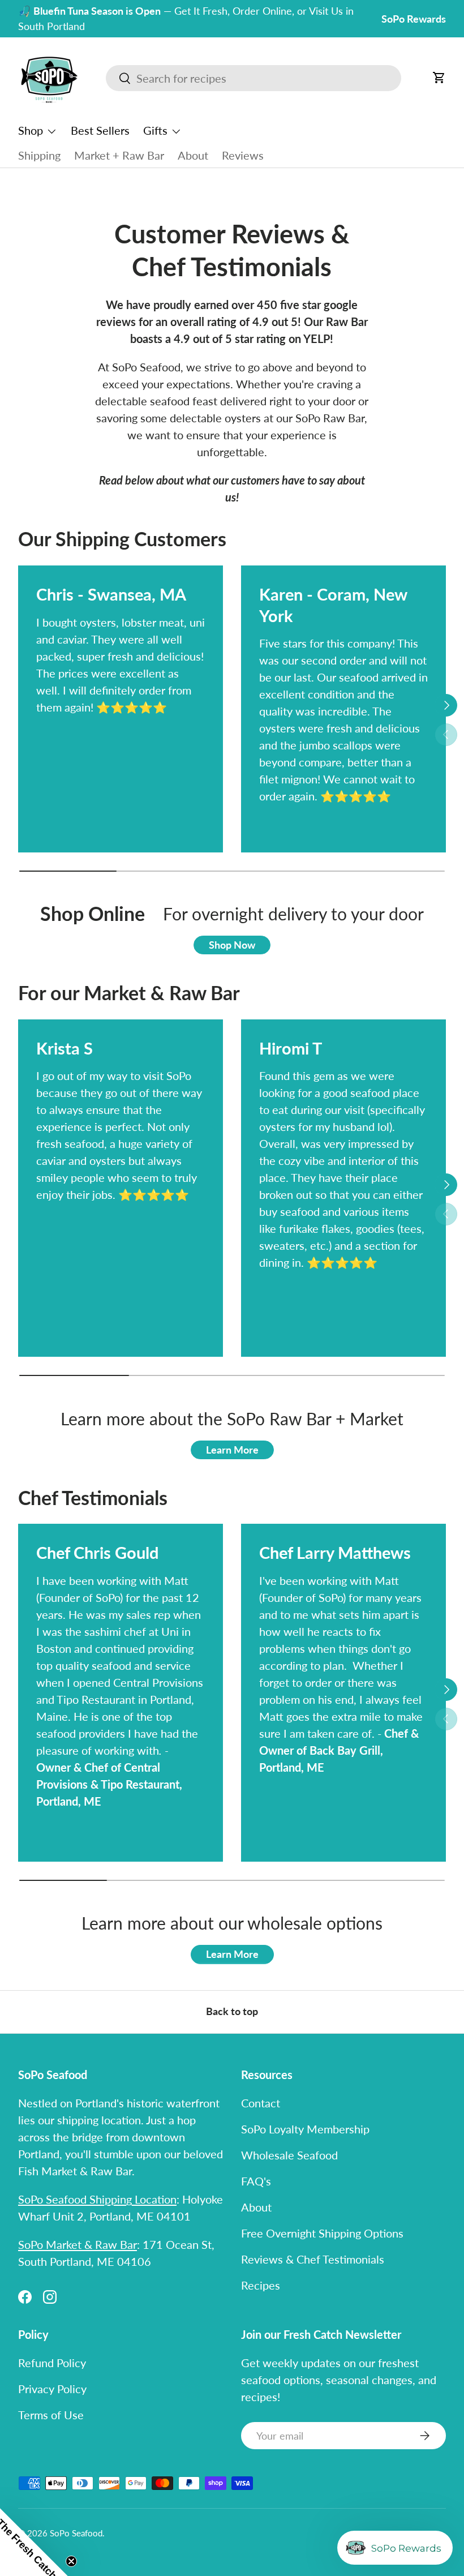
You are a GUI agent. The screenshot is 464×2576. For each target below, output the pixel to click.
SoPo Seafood (76, 2533)
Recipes (261, 2285)
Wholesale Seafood (289, 2155)
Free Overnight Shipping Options (322, 2233)
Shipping (39, 155)
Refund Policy (52, 2363)
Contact (261, 2103)
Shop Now (232, 945)
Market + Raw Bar (119, 155)
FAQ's (256, 2181)
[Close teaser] (71, 2561)
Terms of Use (51, 2415)
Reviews (243, 155)
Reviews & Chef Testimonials (313, 2259)
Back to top (232, 2011)
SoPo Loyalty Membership (305, 2129)
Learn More (232, 1450)
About (193, 155)
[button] (439, 78)
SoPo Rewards (414, 19)
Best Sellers (100, 130)
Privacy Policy (52, 2389)
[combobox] (254, 78)
